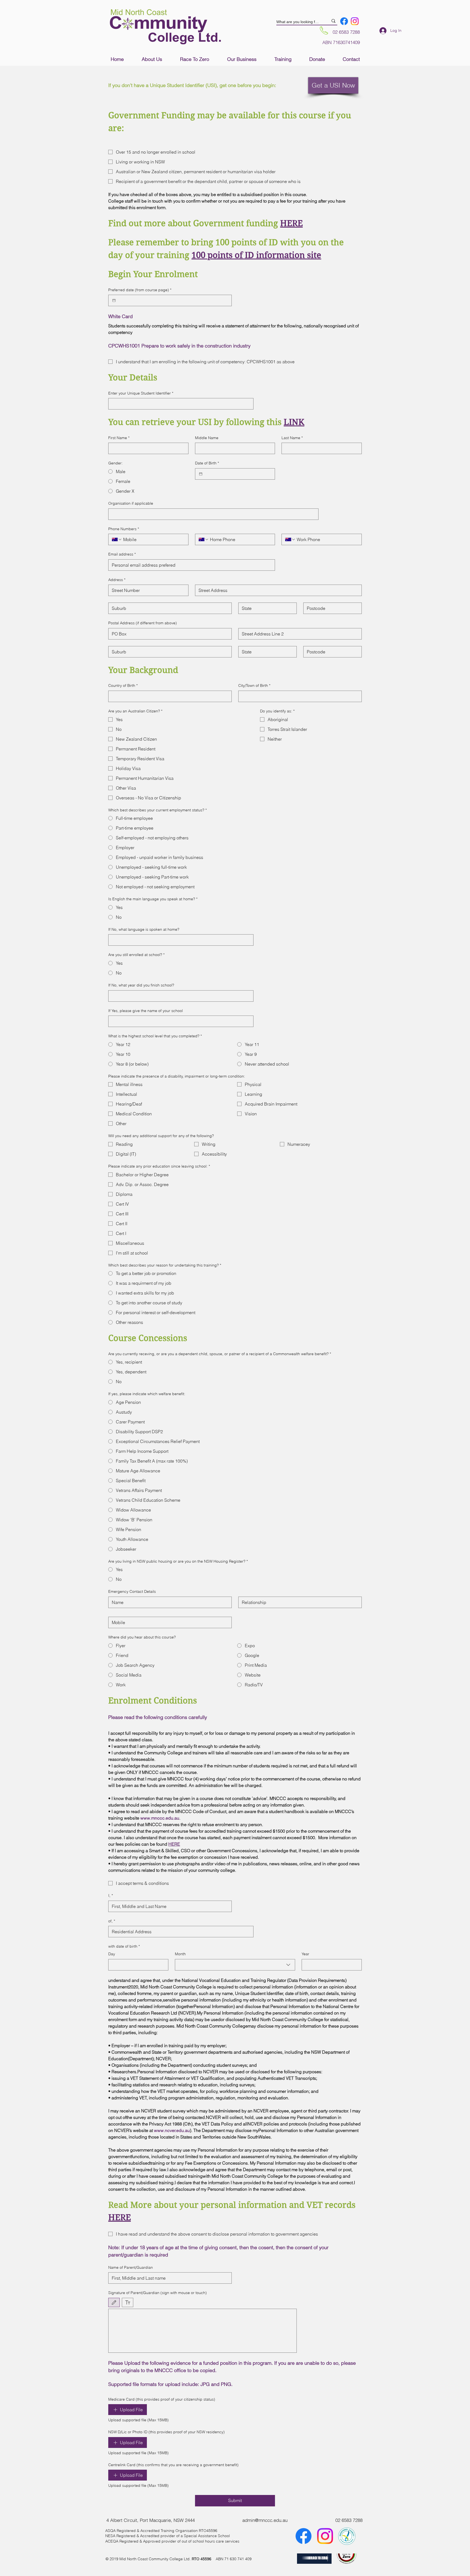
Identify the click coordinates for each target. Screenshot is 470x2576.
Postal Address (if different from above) (143, 623)
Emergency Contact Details (132, 1591)
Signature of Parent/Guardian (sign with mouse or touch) (157, 2293)
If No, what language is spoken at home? (144, 929)
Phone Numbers (124, 529)
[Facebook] (344, 21)
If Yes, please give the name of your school (146, 1011)
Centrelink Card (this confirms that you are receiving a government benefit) (173, 2465)
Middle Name (207, 438)
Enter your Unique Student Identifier (141, 393)
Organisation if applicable (131, 503)
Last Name (292, 438)
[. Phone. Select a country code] (204, 539)
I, (111, 1895)
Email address (122, 554)
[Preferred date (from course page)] (114, 300)
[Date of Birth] (201, 474)
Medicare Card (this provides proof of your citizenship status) (162, 2399)
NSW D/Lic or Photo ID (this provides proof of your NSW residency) (166, 2432)
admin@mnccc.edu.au (265, 2520)
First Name (119, 438)
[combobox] (235, 1965)
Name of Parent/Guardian (131, 2267)
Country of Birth (123, 685)
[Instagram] (355, 21)
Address (117, 580)
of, (112, 1921)
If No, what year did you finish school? (141, 985)
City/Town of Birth (254, 685)
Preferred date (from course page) (140, 290)
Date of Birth (207, 463)
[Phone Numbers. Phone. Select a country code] (117, 539)
